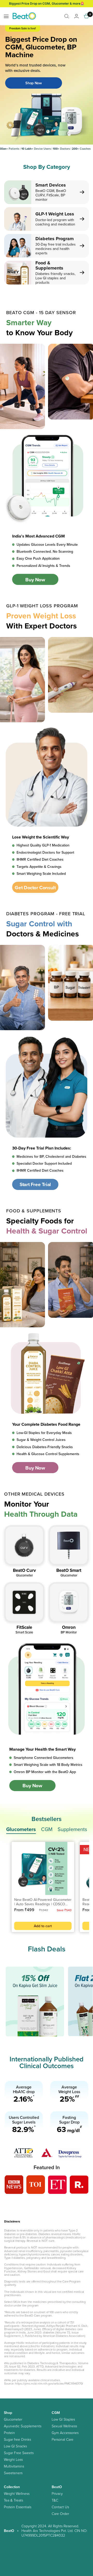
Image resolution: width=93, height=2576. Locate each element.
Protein (9, 2433)
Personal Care (63, 2439)
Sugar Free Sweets (19, 2453)
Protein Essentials (18, 2507)
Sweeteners (13, 2473)
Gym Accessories (65, 2433)
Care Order (60, 2514)
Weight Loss (13, 2460)
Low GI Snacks (15, 2446)
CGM (47, 1829)
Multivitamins (14, 2466)
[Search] (67, 16)
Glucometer (13, 2419)
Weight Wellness (17, 2494)
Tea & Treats (13, 2500)
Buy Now (35, 580)
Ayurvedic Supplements (23, 2426)
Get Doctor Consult (35, 887)
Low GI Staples (63, 2419)
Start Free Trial (35, 1184)
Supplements (72, 1829)
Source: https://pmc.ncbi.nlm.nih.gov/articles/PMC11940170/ (44, 2383)
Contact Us (60, 2507)
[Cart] (87, 16)
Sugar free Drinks (17, 2439)
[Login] (76, 16)
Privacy (57, 2494)
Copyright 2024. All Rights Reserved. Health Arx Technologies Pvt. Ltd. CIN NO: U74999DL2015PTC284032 (54, 2531)
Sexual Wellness (64, 2426)
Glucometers (21, 1829)
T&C (55, 2500)
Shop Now (34, 83)
